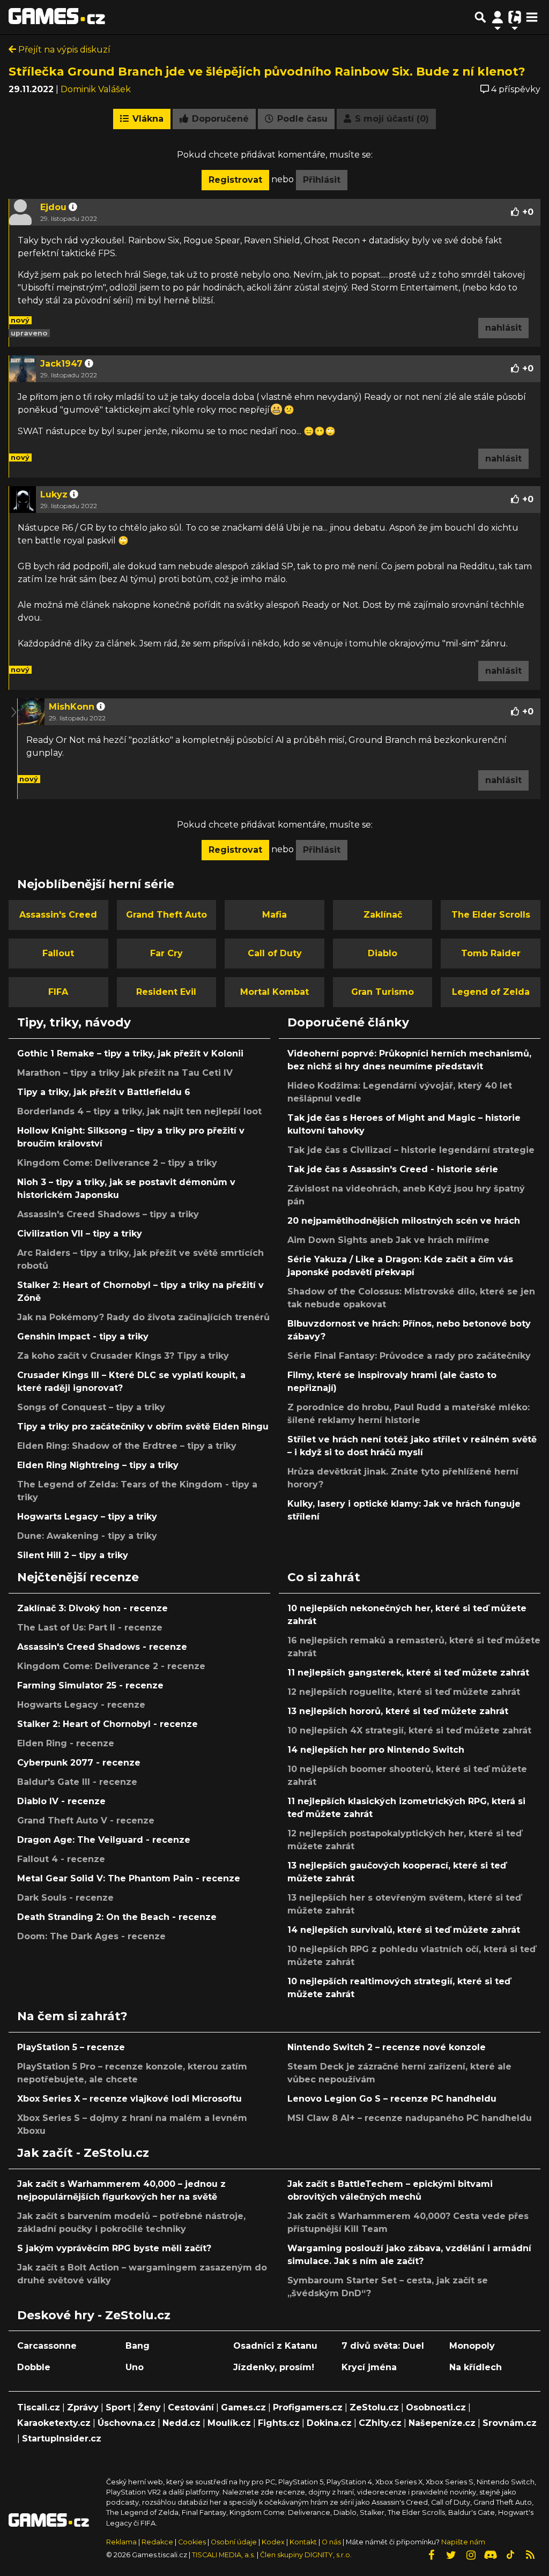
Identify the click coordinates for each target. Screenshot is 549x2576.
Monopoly (472, 2346)
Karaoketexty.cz (54, 2423)
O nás (332, 2542)
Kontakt (304, 2542)
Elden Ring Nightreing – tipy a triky (98, 1465)
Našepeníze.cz (442, 2423)
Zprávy (83, 2407)
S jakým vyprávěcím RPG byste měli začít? (114, 2248)
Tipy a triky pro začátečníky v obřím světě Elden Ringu (143, 1427)
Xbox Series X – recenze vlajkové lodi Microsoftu (129, 2099)
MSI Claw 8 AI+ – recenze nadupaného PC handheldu (410, 2118)
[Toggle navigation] (532, 17)
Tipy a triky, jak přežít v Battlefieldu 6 (104, 1092)
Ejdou (53, 207)
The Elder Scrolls (491, 915)
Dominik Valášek (96, 89)
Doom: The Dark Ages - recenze (91, 1936)
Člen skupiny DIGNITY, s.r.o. (306, 2555)
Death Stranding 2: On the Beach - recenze (117, 1917)
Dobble (34, 2367)
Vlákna (147, 119)
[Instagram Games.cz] (471, 2555)
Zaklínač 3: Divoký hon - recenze (92, 1608)
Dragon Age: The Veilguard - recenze (104, 1840)
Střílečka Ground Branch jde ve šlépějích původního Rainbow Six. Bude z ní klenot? (267, 71)
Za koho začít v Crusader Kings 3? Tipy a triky (123, 1356)
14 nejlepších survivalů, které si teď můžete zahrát (404, 1930)
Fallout (58, 953)
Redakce (157, 2542)
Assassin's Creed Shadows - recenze (102, 1647)
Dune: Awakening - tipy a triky (87, 1536)
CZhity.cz (380, 2423)
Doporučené (219, 119)
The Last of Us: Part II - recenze (90, 1628)
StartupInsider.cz (62, 2439)
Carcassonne (47, 2346)
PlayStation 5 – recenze (71, 2047)
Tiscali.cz (39, 2407)
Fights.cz (279, 2423)
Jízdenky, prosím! (274, 2367)
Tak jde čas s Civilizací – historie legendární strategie (411, 1150)
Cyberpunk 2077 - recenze (79, 1763)
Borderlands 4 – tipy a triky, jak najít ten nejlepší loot (139, 1111)
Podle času (301, 119)
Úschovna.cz (127, 2423)
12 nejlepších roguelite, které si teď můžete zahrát (404, 1692)
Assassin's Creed (58, 915)
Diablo (383, 953)
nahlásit (503, 328)
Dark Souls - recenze (65, 1898)
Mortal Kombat (274, 992)
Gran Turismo (383, 992)
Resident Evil (166, 992)
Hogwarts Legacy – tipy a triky (87, 1517)
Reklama (121, 2542)
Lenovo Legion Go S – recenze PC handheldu (392, 2099)
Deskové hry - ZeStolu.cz (94, 2315)
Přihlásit (322, 180)
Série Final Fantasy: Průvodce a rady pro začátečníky (409, 1356)
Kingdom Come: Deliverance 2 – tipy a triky (117, 1163)
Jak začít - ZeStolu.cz (83, 2153)
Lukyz (54, 494)
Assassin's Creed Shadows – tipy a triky (108, 1214)
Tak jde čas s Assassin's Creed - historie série (393, 1169)
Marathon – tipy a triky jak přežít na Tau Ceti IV (125, 1073)
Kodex (274, 2542)
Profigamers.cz (308, 2407)
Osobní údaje (234, 2542)
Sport (118, 2407)
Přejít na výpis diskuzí (63, 50)
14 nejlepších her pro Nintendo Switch (376, 1750)
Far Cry (166, 953)
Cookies (192, 2542)
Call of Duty (275, 953)
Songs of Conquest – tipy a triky (91, 1407)
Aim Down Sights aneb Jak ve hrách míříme (388, 1240)
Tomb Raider (491, 953)
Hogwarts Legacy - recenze (81, 1705)
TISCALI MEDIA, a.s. (224, 2555)
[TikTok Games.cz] (510, 2555)
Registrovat (235, 180)
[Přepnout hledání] (480, 17)
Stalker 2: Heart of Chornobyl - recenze (107, 1724)
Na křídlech (476, 2367)
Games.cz (243, 2407)
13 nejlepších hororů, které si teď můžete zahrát (398, 1711)
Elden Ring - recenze (66, 1743)
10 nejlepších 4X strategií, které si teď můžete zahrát (409, 1730)
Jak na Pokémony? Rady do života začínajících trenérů (143, 1317)
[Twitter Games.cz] (451, 2555)
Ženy (149, 2407)
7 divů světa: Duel (383, 2346)
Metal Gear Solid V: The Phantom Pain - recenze (129, 1878)
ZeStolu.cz (374, 2407)
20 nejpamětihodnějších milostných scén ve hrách (404, 1221)
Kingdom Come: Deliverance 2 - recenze (111, 1666)
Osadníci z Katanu (275, 2346)
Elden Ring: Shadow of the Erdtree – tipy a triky (127, 1446)
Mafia (274, 915)
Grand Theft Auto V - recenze (86, 1821)
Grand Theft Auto (166, 915)
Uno (135, 2367)
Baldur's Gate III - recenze (77, 1782)
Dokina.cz (329, 2423)
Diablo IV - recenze (61, 1801)
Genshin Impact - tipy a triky (83, 1337)
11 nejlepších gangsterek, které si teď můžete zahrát (408, 1673)
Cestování (191, 2407)
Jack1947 (61, 364)
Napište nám (463, 2542)
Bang (138, 2346)
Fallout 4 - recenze (61, 1859)
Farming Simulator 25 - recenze (90, 1685)
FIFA (58, 992)
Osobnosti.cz (436, 2407)
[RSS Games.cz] (530, 2555)
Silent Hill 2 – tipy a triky (73, 1555)
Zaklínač (383, 915)
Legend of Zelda (491, 992)
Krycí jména (369, 2367)
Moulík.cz (229, 2423)
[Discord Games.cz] (491, 2555)
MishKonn (72, 707)
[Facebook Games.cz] (431, 2555)
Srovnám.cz (510, 2423)
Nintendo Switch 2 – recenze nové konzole (387, 2047)
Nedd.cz (181, 2423)
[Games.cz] (57, 17)
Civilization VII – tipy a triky (80, 1234)
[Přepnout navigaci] (498, 17)
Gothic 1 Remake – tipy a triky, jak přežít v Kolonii (130, 1054)
